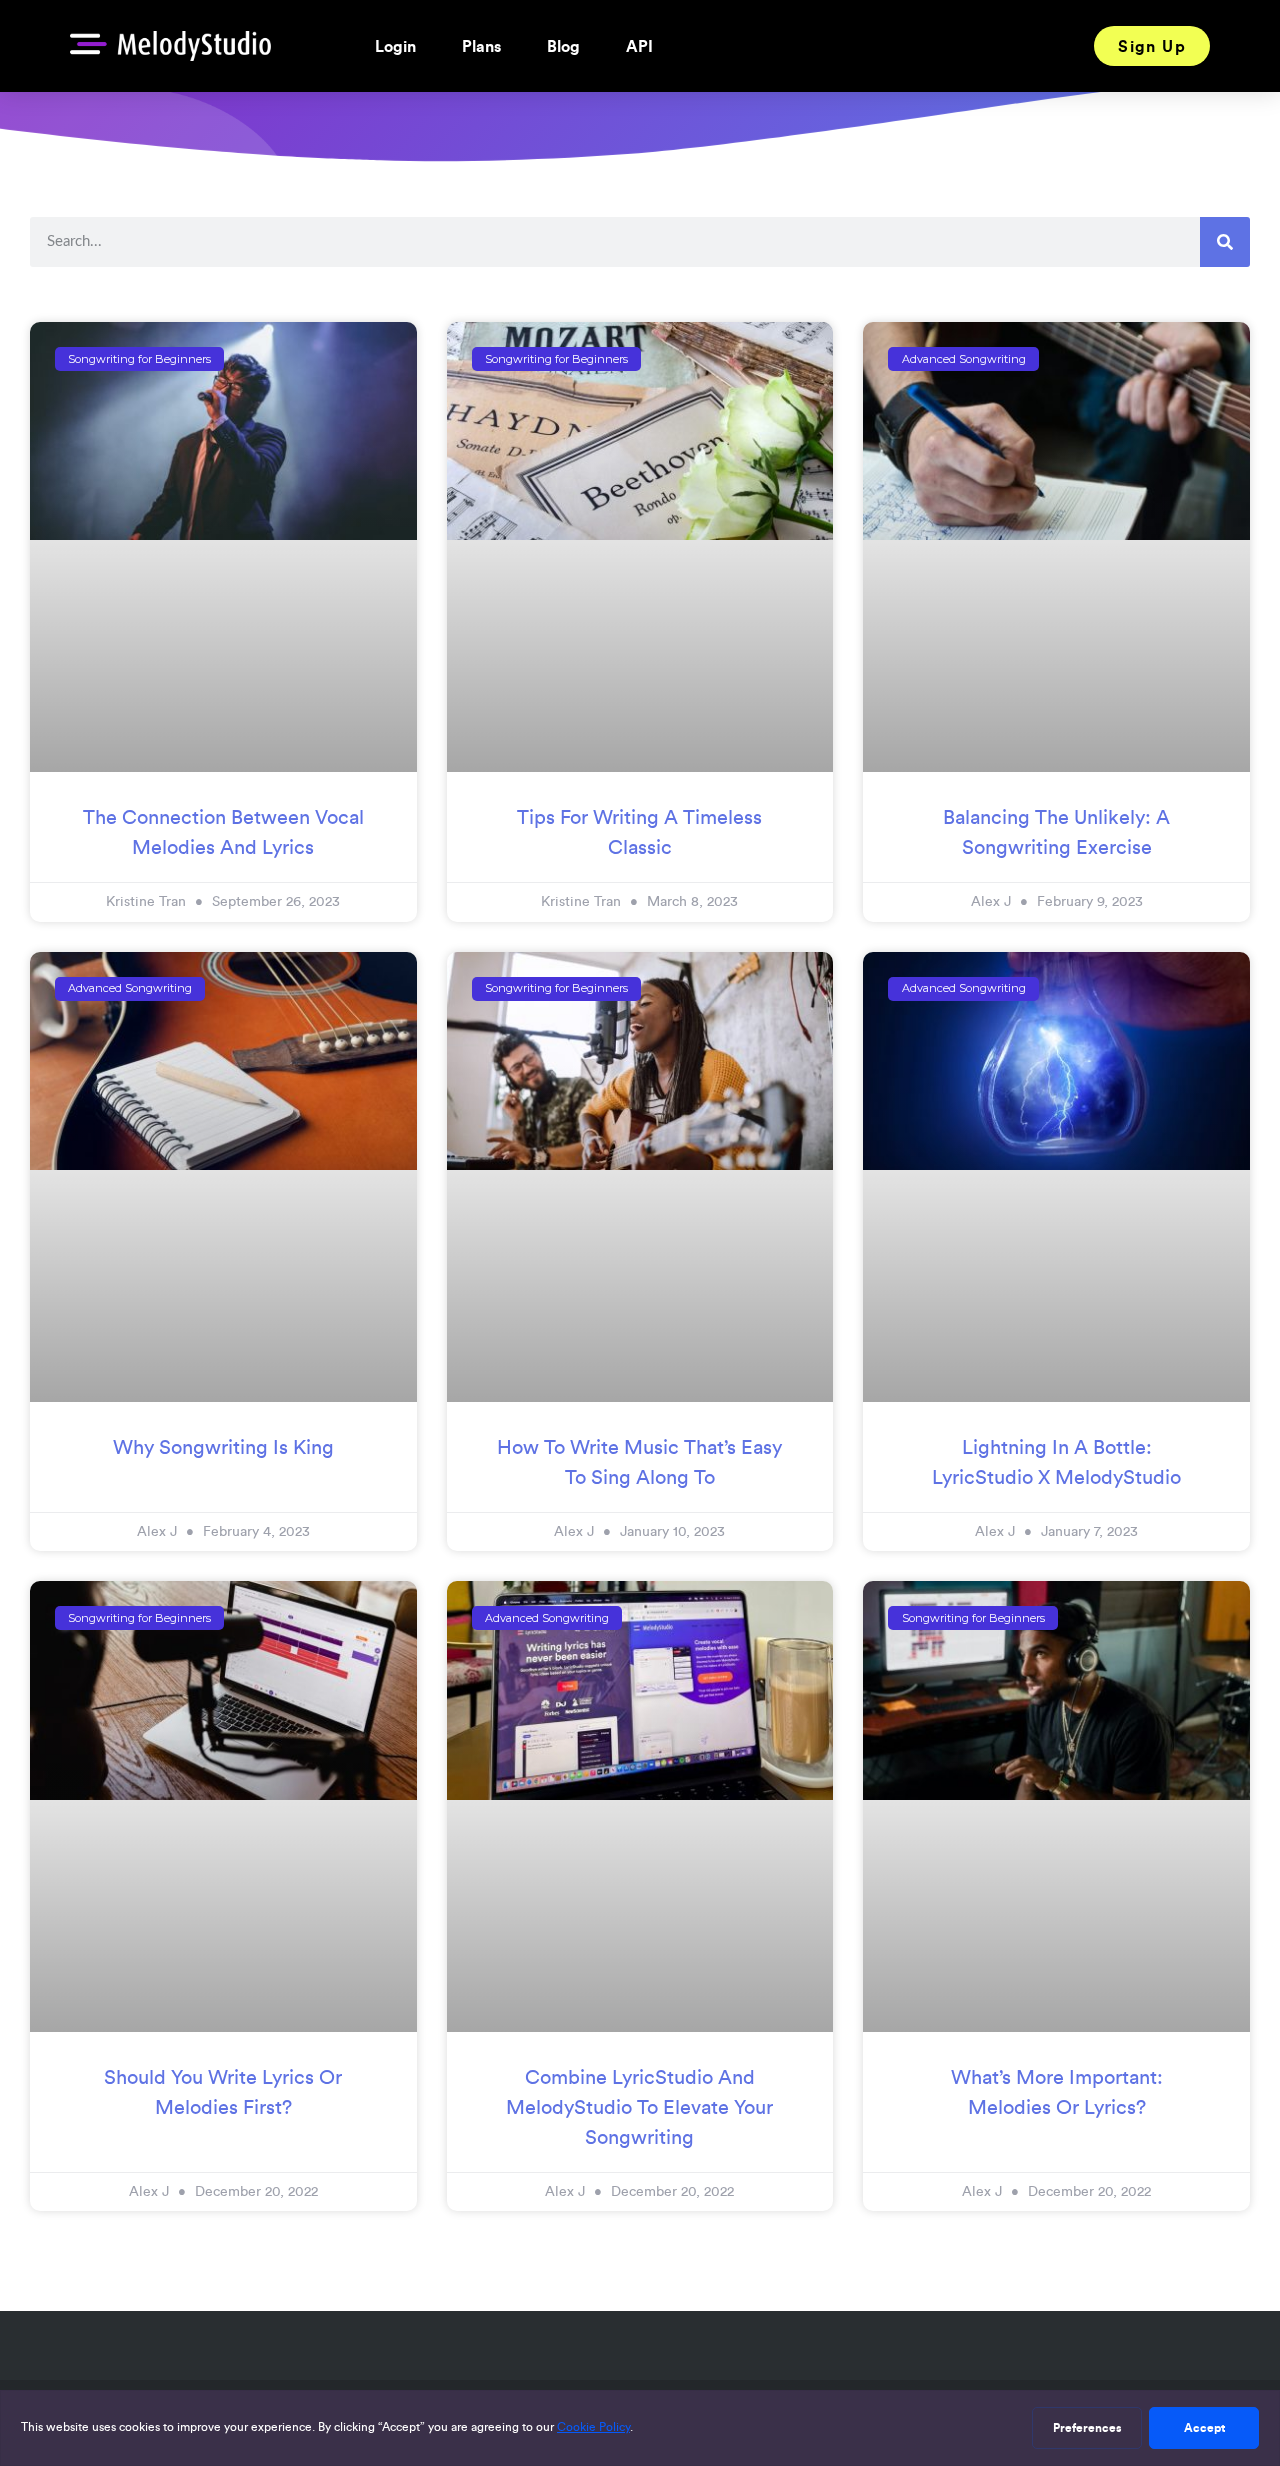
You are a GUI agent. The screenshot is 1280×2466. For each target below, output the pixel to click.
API (639, 46)
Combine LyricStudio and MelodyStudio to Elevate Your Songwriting (639, 2107)
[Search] (1225, 242)
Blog (563, 46)
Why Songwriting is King (223, 1447)
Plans (481, 46)
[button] (1152, 46)
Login (395, 46)
